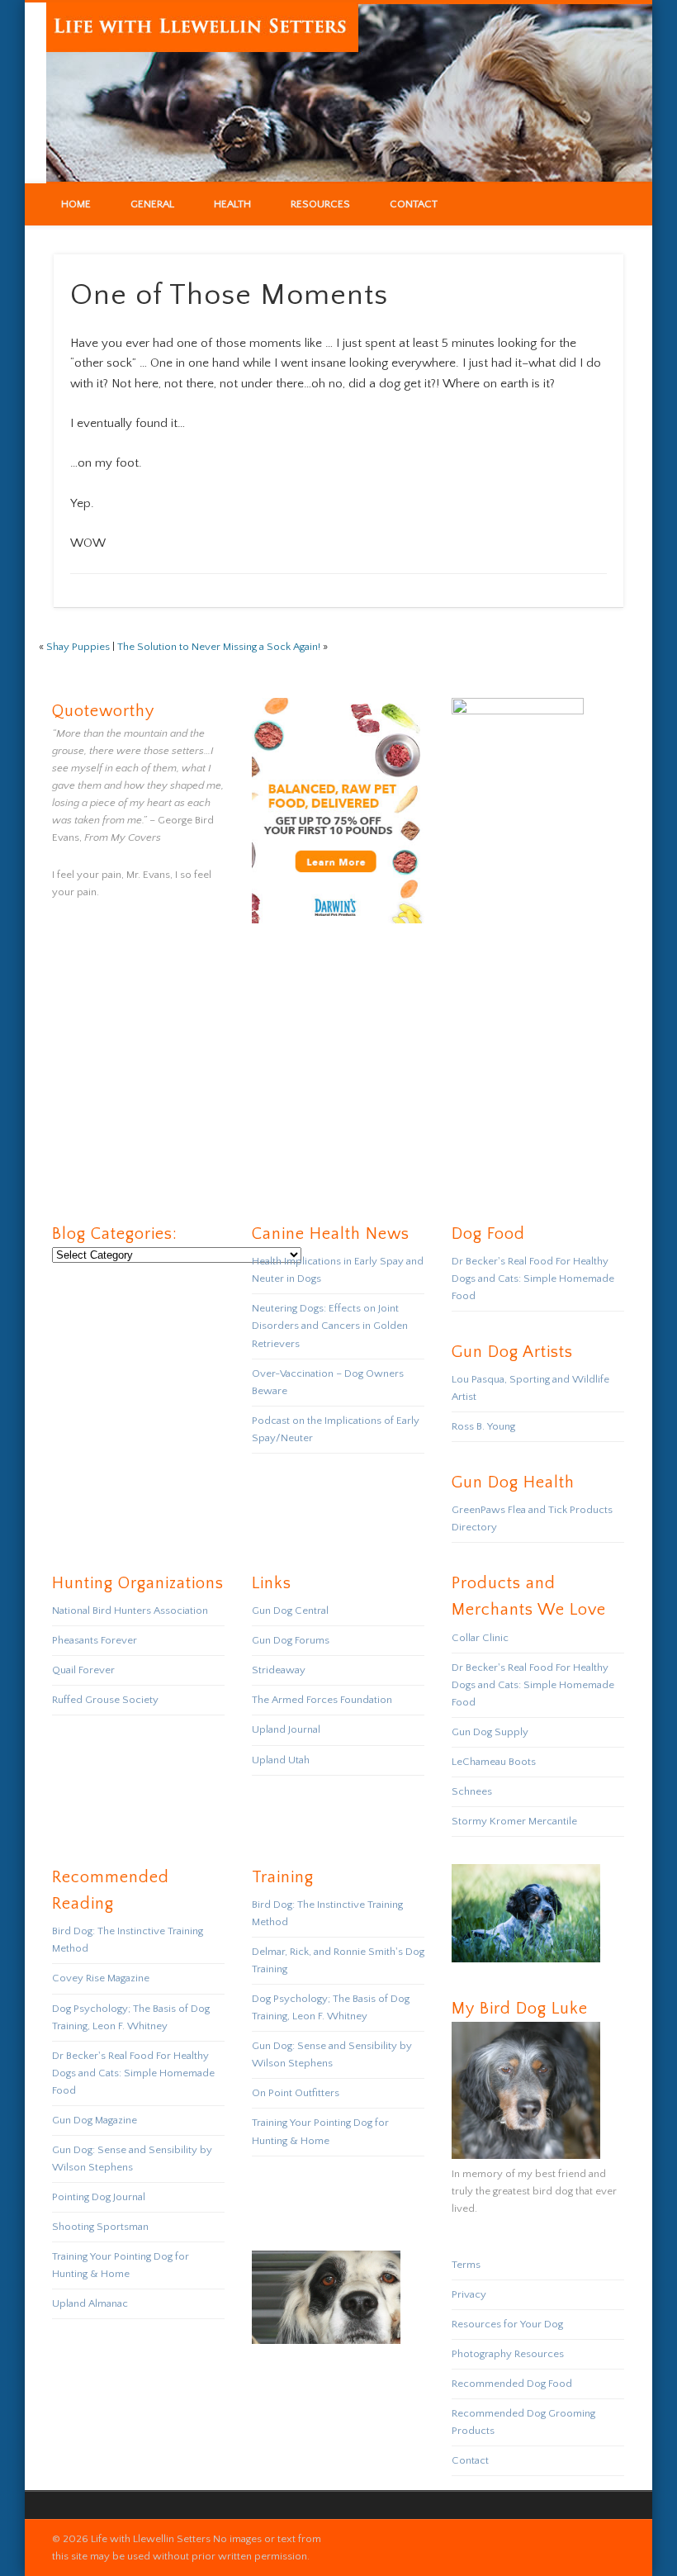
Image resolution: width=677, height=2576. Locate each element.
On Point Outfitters (296, 2093)
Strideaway (279, 1670)
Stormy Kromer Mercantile (514, 1821)
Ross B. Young (483, 1426)
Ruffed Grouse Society (105, 1700)
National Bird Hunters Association (130, 1611)
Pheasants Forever (95, 1640)
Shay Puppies (78, 647)
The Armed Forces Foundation (322, 1700)
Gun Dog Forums (291, 1640)
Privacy (469, 2294)
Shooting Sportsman (100, 2227)
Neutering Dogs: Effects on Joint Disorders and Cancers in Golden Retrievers (330, 1326)
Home (76, 204)
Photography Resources (508, 2354)
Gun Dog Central (290, 1611)
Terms (466, 2265)
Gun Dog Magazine (95, 2120)
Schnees (472, 1791)
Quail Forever (83, 1670)
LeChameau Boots (494, 1762)
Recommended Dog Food (512, 2384)
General (152, 204)
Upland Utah (281, 1760)
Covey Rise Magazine (101, 1978)
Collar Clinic (480, 1638)
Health (232, 204)
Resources (320, 204)
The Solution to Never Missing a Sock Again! (219, 647)
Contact (414, 204)
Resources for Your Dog (507, 2324)
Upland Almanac (90, 2303)
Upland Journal (286, 1729)
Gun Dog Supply (490, 1732)
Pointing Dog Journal (99, 2197)
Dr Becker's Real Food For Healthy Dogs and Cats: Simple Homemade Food (533, 1279)
